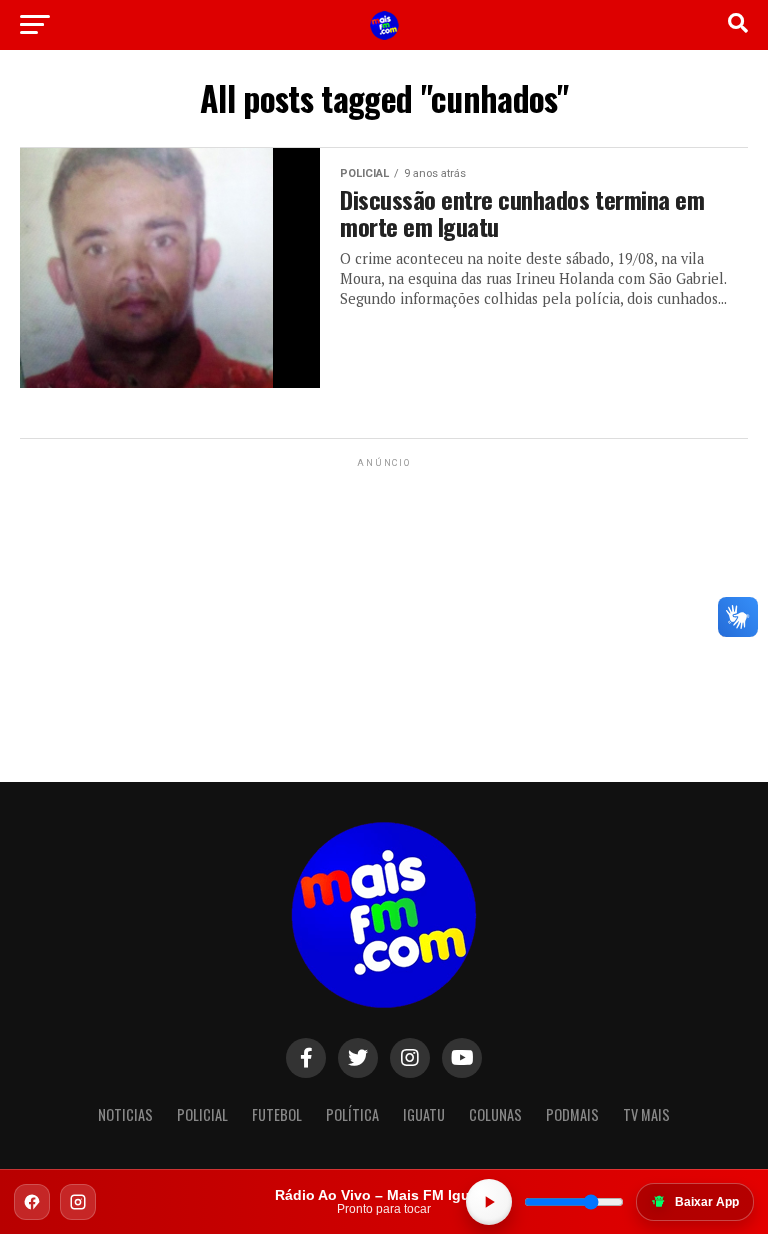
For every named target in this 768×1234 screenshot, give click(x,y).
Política (352, 1114)
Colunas (495, 1114)
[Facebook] (32, 1202)
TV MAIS (646, 1114)
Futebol (277, 1114)
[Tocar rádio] (489, 1202)
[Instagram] (78, 1202)
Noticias (125, 1114)
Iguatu (424, 1114)
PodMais (572, 1114)
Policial (202, 1114)
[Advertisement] (384, 597)
